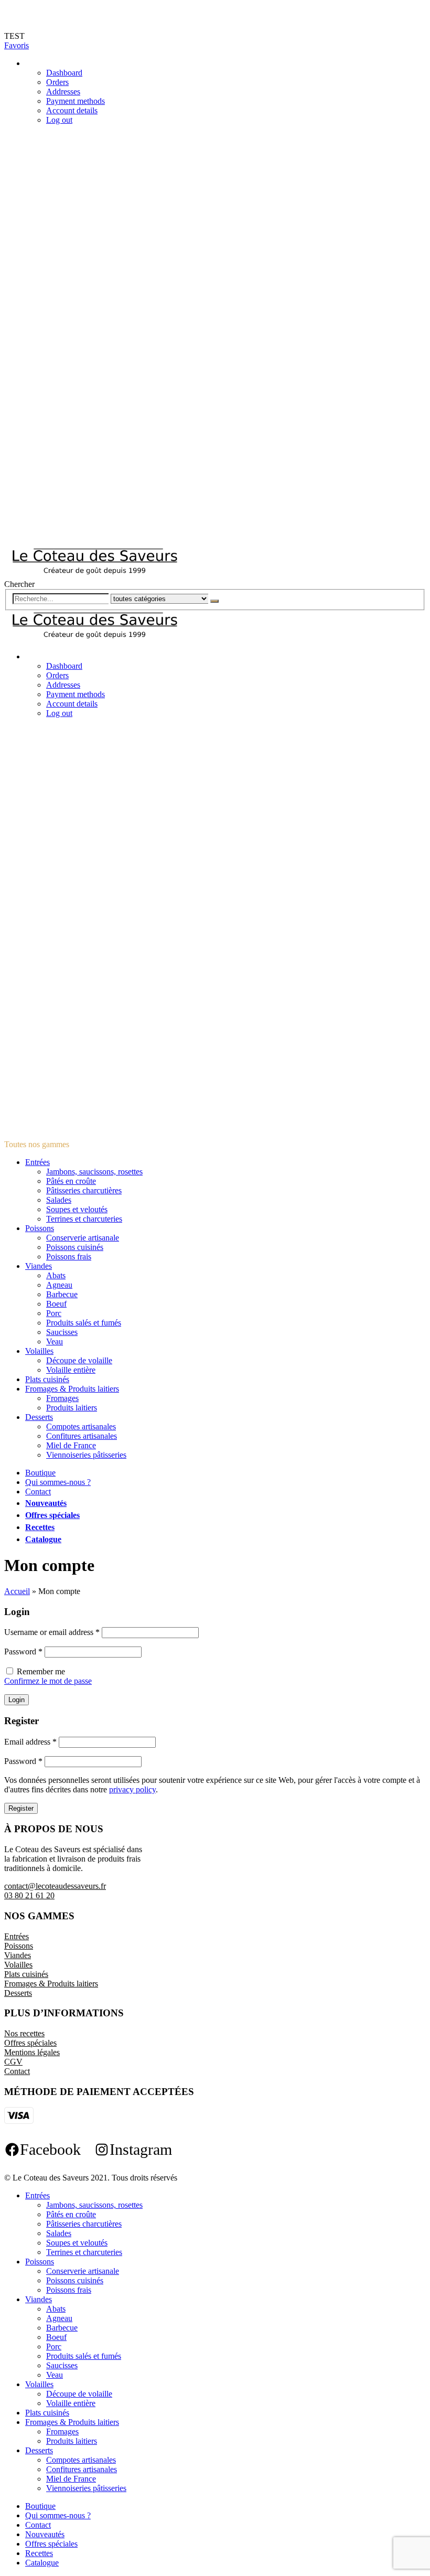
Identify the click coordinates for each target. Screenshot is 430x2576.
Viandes (39, 1266)
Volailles (39, 1351)
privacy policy (132, 1789)
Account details (72, 110)
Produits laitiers (72, 1408)
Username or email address (52, 1632)
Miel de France (71, 1445)
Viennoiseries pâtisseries (86, 1455)
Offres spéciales (52, 1515)
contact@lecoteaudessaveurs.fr (55, 1886)
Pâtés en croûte (71, 1181)
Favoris (17, 45)
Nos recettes (24, 2033)
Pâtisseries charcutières (84, 1190)
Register (21, 1808)
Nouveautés (46, 1503)
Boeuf (56, 1304)
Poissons (40, 1228)
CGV (13, 2062)
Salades (59, 1200)
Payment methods (76, 101)
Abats (56, 1275)
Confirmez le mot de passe (48, 1681)
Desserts (39, 1417)
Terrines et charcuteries (84, 1219)
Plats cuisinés (47, 1379)
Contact (38, 1492)
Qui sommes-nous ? (58, 1482)
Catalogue (43, 1539)
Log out (59, 120)
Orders (57, 82)
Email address (30, 1742)
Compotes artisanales (81, 1426)
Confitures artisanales (82, 1436)
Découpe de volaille (79, 1360)
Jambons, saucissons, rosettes (94, 1172)
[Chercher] (214, 601)
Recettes (40, 1527)
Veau (55, 1342)
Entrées (37, 1162)
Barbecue (62, 1294)
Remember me (41, 1671)
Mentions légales (32, 2052)
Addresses (63, 92)
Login (17, 1700)
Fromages (62, 1398)
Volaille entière (71, 1370)
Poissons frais (69, 1257)
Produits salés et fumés (84, 1323)
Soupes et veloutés (77, 1209)
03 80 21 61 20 (29, 1895)
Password (23, 1652)
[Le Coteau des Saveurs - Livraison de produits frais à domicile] (95, 575)
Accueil (17, 1591)
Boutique (40, 1473)
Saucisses (62, 1332)
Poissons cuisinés (75, 1247)
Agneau (59, 1285)
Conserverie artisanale (83, 1238)
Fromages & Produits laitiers (72, 1389)
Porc (54, 1313)
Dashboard (64, 73)
